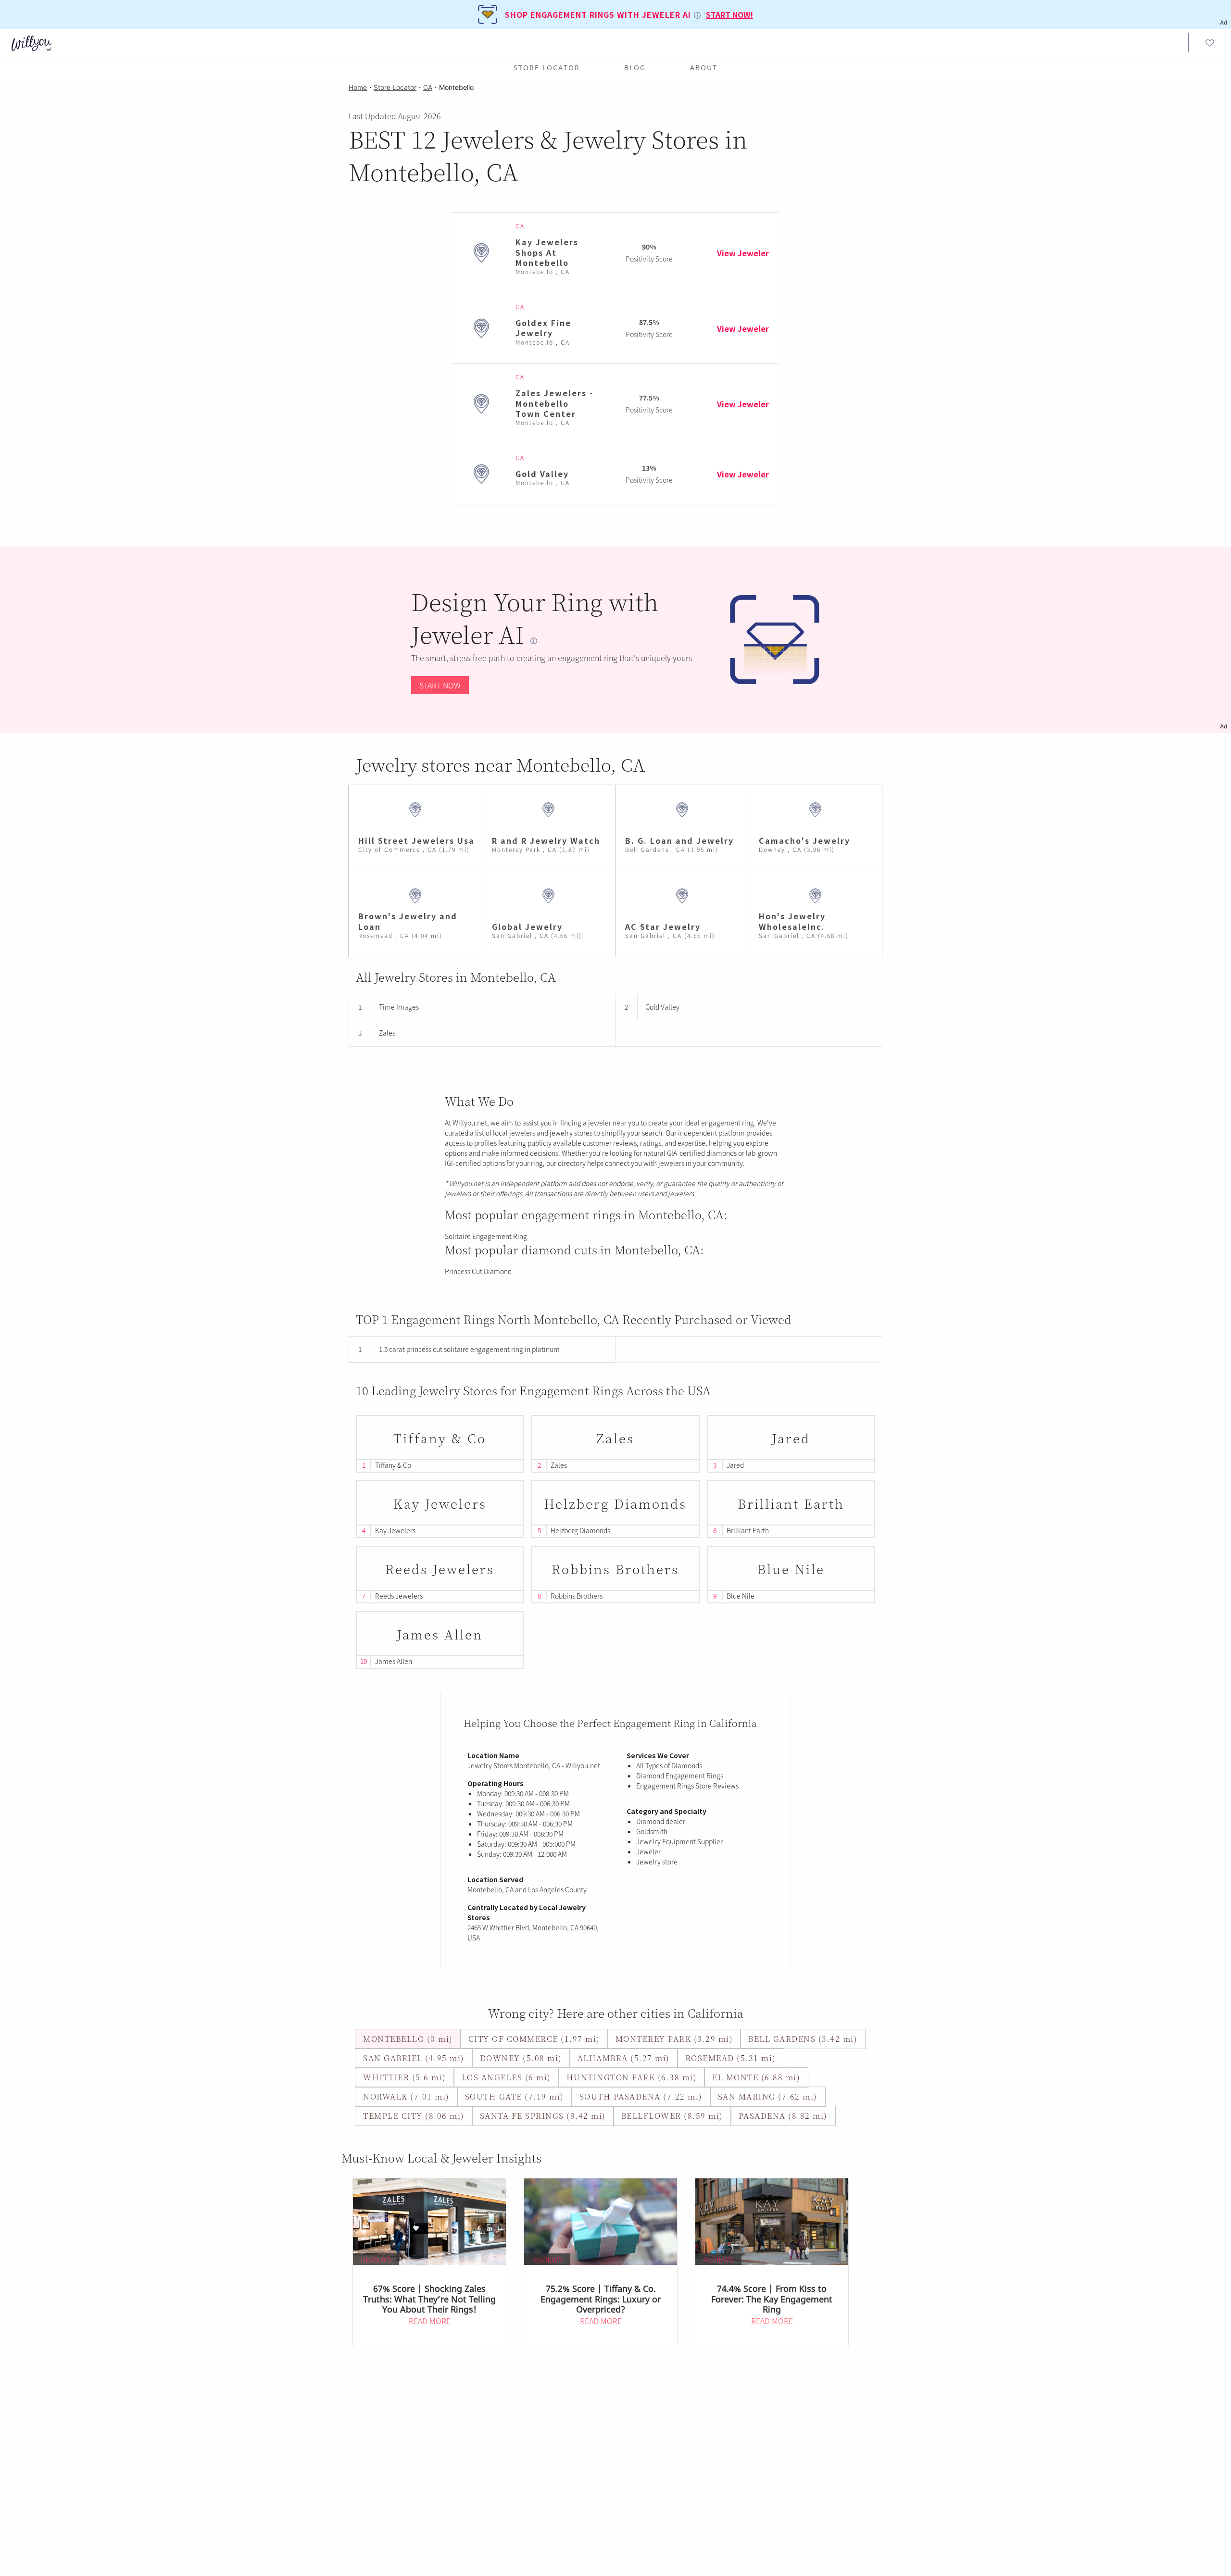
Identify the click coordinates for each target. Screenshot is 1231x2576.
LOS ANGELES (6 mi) (506, 2077)
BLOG (635, 68)
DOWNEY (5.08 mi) (521, 2058)
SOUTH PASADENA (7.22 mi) (641, 2096)
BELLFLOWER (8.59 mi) (672, 2116)
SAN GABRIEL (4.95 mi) (414, 2058)
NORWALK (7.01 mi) (406, 2096)
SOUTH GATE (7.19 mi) (515, 2096)
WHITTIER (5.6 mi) (405, 2077)
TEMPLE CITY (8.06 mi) (414, 2116)
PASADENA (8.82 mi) (783, 2116)
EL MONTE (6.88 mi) (756, 2077)
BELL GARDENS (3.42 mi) (803, 2039)
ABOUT (704, 68)
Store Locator (547, 68)
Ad (1224, 726)
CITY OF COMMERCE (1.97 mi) (534, 2039)
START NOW (440, 685)
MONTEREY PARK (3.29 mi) (674, 2039)
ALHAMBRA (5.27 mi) (624, 2058)
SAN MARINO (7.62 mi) (768, 2096)
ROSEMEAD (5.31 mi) (731, 2058)
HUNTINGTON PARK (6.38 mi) (632, 2077)
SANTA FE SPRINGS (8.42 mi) (543, 2116)
